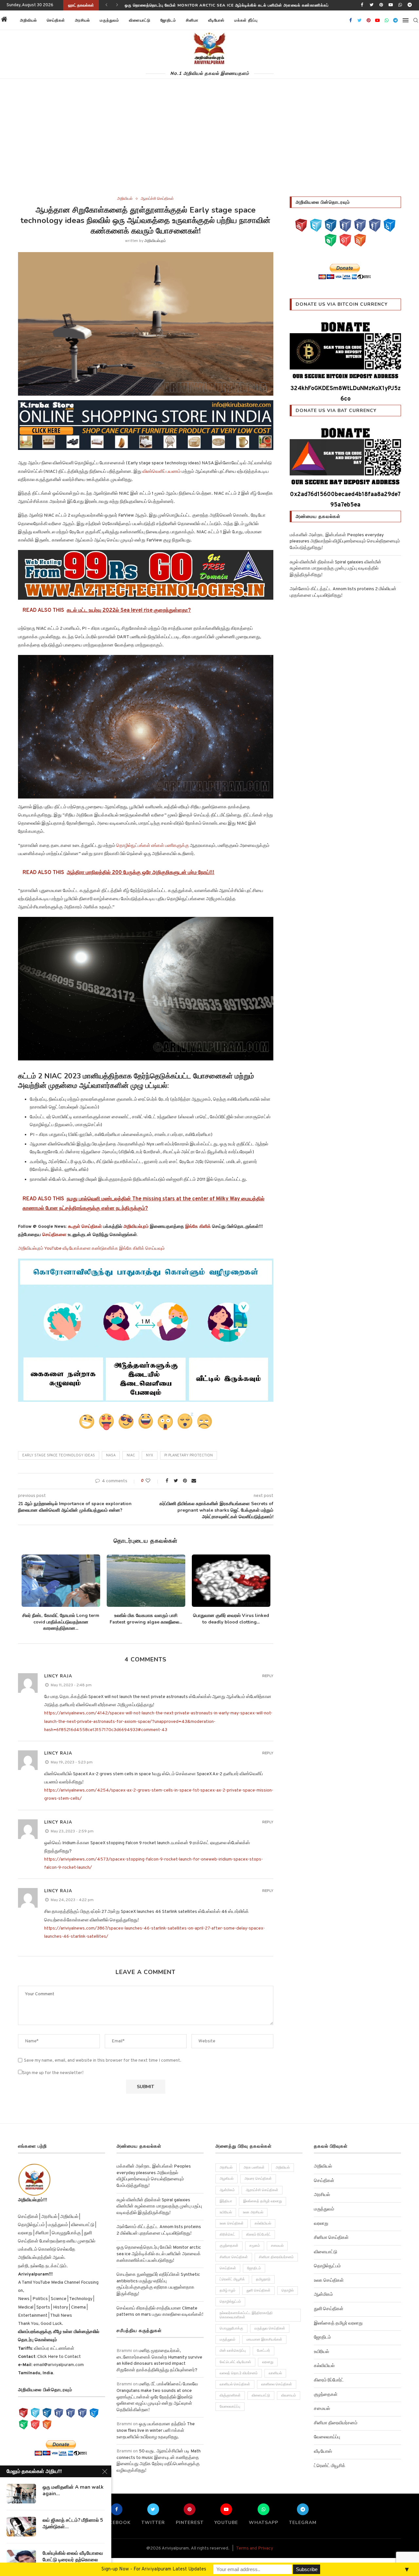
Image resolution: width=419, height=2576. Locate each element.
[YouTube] (301, 225)
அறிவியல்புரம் (155, 241)
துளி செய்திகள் (258, 2291)
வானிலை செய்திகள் (277, 2384)
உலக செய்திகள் (232, 2224)
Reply (268, 1676)
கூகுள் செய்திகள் (85, 1227)
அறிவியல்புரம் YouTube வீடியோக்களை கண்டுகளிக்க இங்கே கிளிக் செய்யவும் (91, 1249)
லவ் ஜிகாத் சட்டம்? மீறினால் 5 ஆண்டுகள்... (73, 2523)
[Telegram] (410, 5)
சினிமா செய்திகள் (234, 2257)
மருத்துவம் (109, 20)
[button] (271, 20)
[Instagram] (331, 225)
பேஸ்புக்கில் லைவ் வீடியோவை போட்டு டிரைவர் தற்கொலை (73, 2556)
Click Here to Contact (59, 2357)
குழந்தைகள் (229, 2246)
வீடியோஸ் (216, 20)
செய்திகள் (56, 20)
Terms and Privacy (255, 2548)
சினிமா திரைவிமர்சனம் (276, 2257)
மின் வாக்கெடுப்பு (233, 2351)
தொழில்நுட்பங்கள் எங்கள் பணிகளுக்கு (153, 846)
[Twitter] (372, 5)
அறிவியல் (28, 20)
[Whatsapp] (400, 5)
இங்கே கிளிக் (198, 1227)
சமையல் (277, 2246)
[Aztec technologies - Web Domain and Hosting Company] (146, 575)
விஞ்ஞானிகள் (230, 2396)
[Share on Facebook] (167, 1481)
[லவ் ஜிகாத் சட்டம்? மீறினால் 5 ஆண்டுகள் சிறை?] (21, 2527)
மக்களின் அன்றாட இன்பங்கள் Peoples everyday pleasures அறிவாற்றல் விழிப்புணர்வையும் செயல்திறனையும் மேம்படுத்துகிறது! (345, 541)
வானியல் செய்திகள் (235, 2384)
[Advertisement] (209, 147)
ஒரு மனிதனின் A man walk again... (73, 2490)
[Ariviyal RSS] (360, 240)
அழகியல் (227, 2179)
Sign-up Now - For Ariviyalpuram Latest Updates (154, 2569)
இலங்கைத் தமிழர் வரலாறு (263, 2201)
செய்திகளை (54, 1235)
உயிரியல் (226, 2212)
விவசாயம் (289, 2396)
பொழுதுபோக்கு (231, 2328)
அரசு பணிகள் (254, 2168)
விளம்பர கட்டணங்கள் (54, 2349)
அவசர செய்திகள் (258, 2179)
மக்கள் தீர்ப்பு (246, 20)
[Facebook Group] (360, 225)
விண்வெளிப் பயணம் (162, 472)
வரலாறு (268, 2362)
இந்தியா (226, 2201)
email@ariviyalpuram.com (59, 2365)
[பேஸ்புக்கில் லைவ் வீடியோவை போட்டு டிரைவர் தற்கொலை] (21, 2560)
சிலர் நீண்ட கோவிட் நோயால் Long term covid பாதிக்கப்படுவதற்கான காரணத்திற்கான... (61, 1622)
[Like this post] (152, 1481)
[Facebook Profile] (375, 225)
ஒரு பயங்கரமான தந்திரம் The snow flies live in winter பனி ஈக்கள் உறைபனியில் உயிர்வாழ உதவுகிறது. (156, 2430)
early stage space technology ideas (59, 1455)
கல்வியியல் (263, 2224)
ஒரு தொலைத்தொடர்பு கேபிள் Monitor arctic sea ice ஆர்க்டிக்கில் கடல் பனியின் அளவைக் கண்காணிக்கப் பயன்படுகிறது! (159, 2254)
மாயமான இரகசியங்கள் (264, 2340)
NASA (111, 1455)
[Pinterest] (381, 5)
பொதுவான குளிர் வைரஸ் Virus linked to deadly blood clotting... (231, 1619)
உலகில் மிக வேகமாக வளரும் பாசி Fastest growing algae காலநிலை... (146, 1619)
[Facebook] (362, 5)
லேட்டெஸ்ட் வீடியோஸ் (235, 2362)
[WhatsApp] (331, 240)
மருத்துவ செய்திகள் (270, 2328)
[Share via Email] (194, 1481)
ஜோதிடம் (168, 20)
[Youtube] (391, 5)
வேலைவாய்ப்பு (230, 2407)
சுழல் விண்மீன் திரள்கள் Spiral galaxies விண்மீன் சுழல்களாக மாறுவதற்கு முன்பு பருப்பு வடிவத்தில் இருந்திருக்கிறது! (336, 569)
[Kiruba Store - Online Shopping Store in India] (146, 405)
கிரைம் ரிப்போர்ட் (258, 2235)
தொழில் (288, 2291)
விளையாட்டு (140, 20)
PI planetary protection (189, 1455)
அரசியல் (82, 20)
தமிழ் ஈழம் (228, 2291)
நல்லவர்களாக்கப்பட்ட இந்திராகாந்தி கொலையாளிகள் (246, 2315)
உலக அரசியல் (253, 2212)
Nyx (150, 1455)
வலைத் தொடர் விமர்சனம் (239, 2373)
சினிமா (192, 20)
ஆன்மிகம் (227, 2190)
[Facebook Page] (345, 225)
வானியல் (275, 2373)
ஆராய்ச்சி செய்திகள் (157, 199)
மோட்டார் (264, 2351)
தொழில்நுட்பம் (230, 2302)
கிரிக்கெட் (227, 2235)
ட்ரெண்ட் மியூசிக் (232, 2279)
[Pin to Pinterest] (185, 1481)
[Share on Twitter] (176, 1481)
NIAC (131, 1455)
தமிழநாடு (263, 2279)
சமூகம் (255, 2246)
